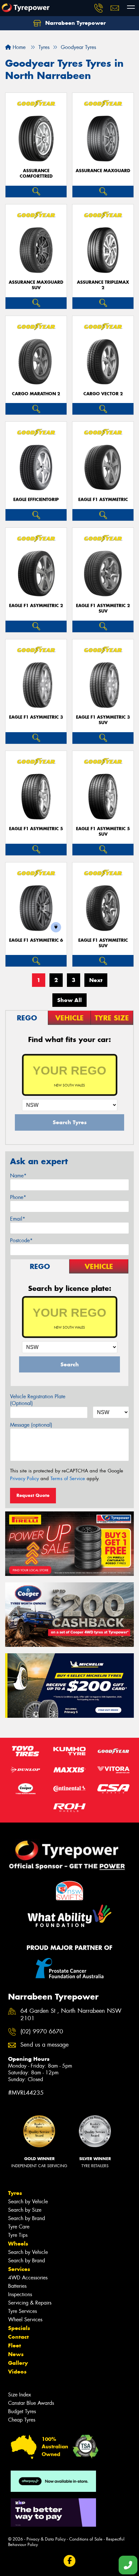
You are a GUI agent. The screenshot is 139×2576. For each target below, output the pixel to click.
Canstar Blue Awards (31, 2403)
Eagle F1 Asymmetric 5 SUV (103, 831)
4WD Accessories (28, 2278)
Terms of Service (68, 1479)
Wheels (18, 2244)
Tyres (15, 2193)
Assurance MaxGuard (103, 171)
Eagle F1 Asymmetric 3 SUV (103, 720)
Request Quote (33, 1495)
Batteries (17, 2286)
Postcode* (21, 1240)
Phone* (18, 1197)
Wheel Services (25, 2320)
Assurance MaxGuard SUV (36, 285)
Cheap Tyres (22, 2420)
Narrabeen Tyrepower (75, 23)
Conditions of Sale (86, 2539)
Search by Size (25, 2210)
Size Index (20, 2395)
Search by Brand (27, 2218)
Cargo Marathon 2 (36, 394)
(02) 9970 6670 (42, 2032)
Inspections (20, 2294)
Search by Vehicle (28, 2202)
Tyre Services (22, 2311)
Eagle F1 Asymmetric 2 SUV (103, 608)
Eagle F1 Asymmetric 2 (36, 606)
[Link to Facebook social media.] (70, 2561)
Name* (18, 1176)
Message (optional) (31, 1425)
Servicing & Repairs (30, 2303)
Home (18, 47)
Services (19, 2269)
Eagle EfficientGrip (36, 500)
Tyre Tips (18, 2235)
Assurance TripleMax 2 (103, 285)
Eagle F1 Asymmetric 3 (36, 717)
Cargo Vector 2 (103, 394)
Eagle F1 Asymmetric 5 (36, 829)
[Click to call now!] (99, 8)
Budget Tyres (22, 2411)
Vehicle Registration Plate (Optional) (38, 1400)
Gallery (18, 2363)
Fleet (15, 2345)
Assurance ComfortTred (36, 173)
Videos (17, 2372)
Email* (18, 1219)
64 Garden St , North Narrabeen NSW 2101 (71, 2015)
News (16, 2354)
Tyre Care (19, 2227)
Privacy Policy (24, 1479)
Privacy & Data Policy (46, 2539)
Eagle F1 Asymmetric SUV (103, 943)
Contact (18, 2337)
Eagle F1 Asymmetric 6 (36, 940)
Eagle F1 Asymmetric (103, 500)
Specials (19, 2328)
